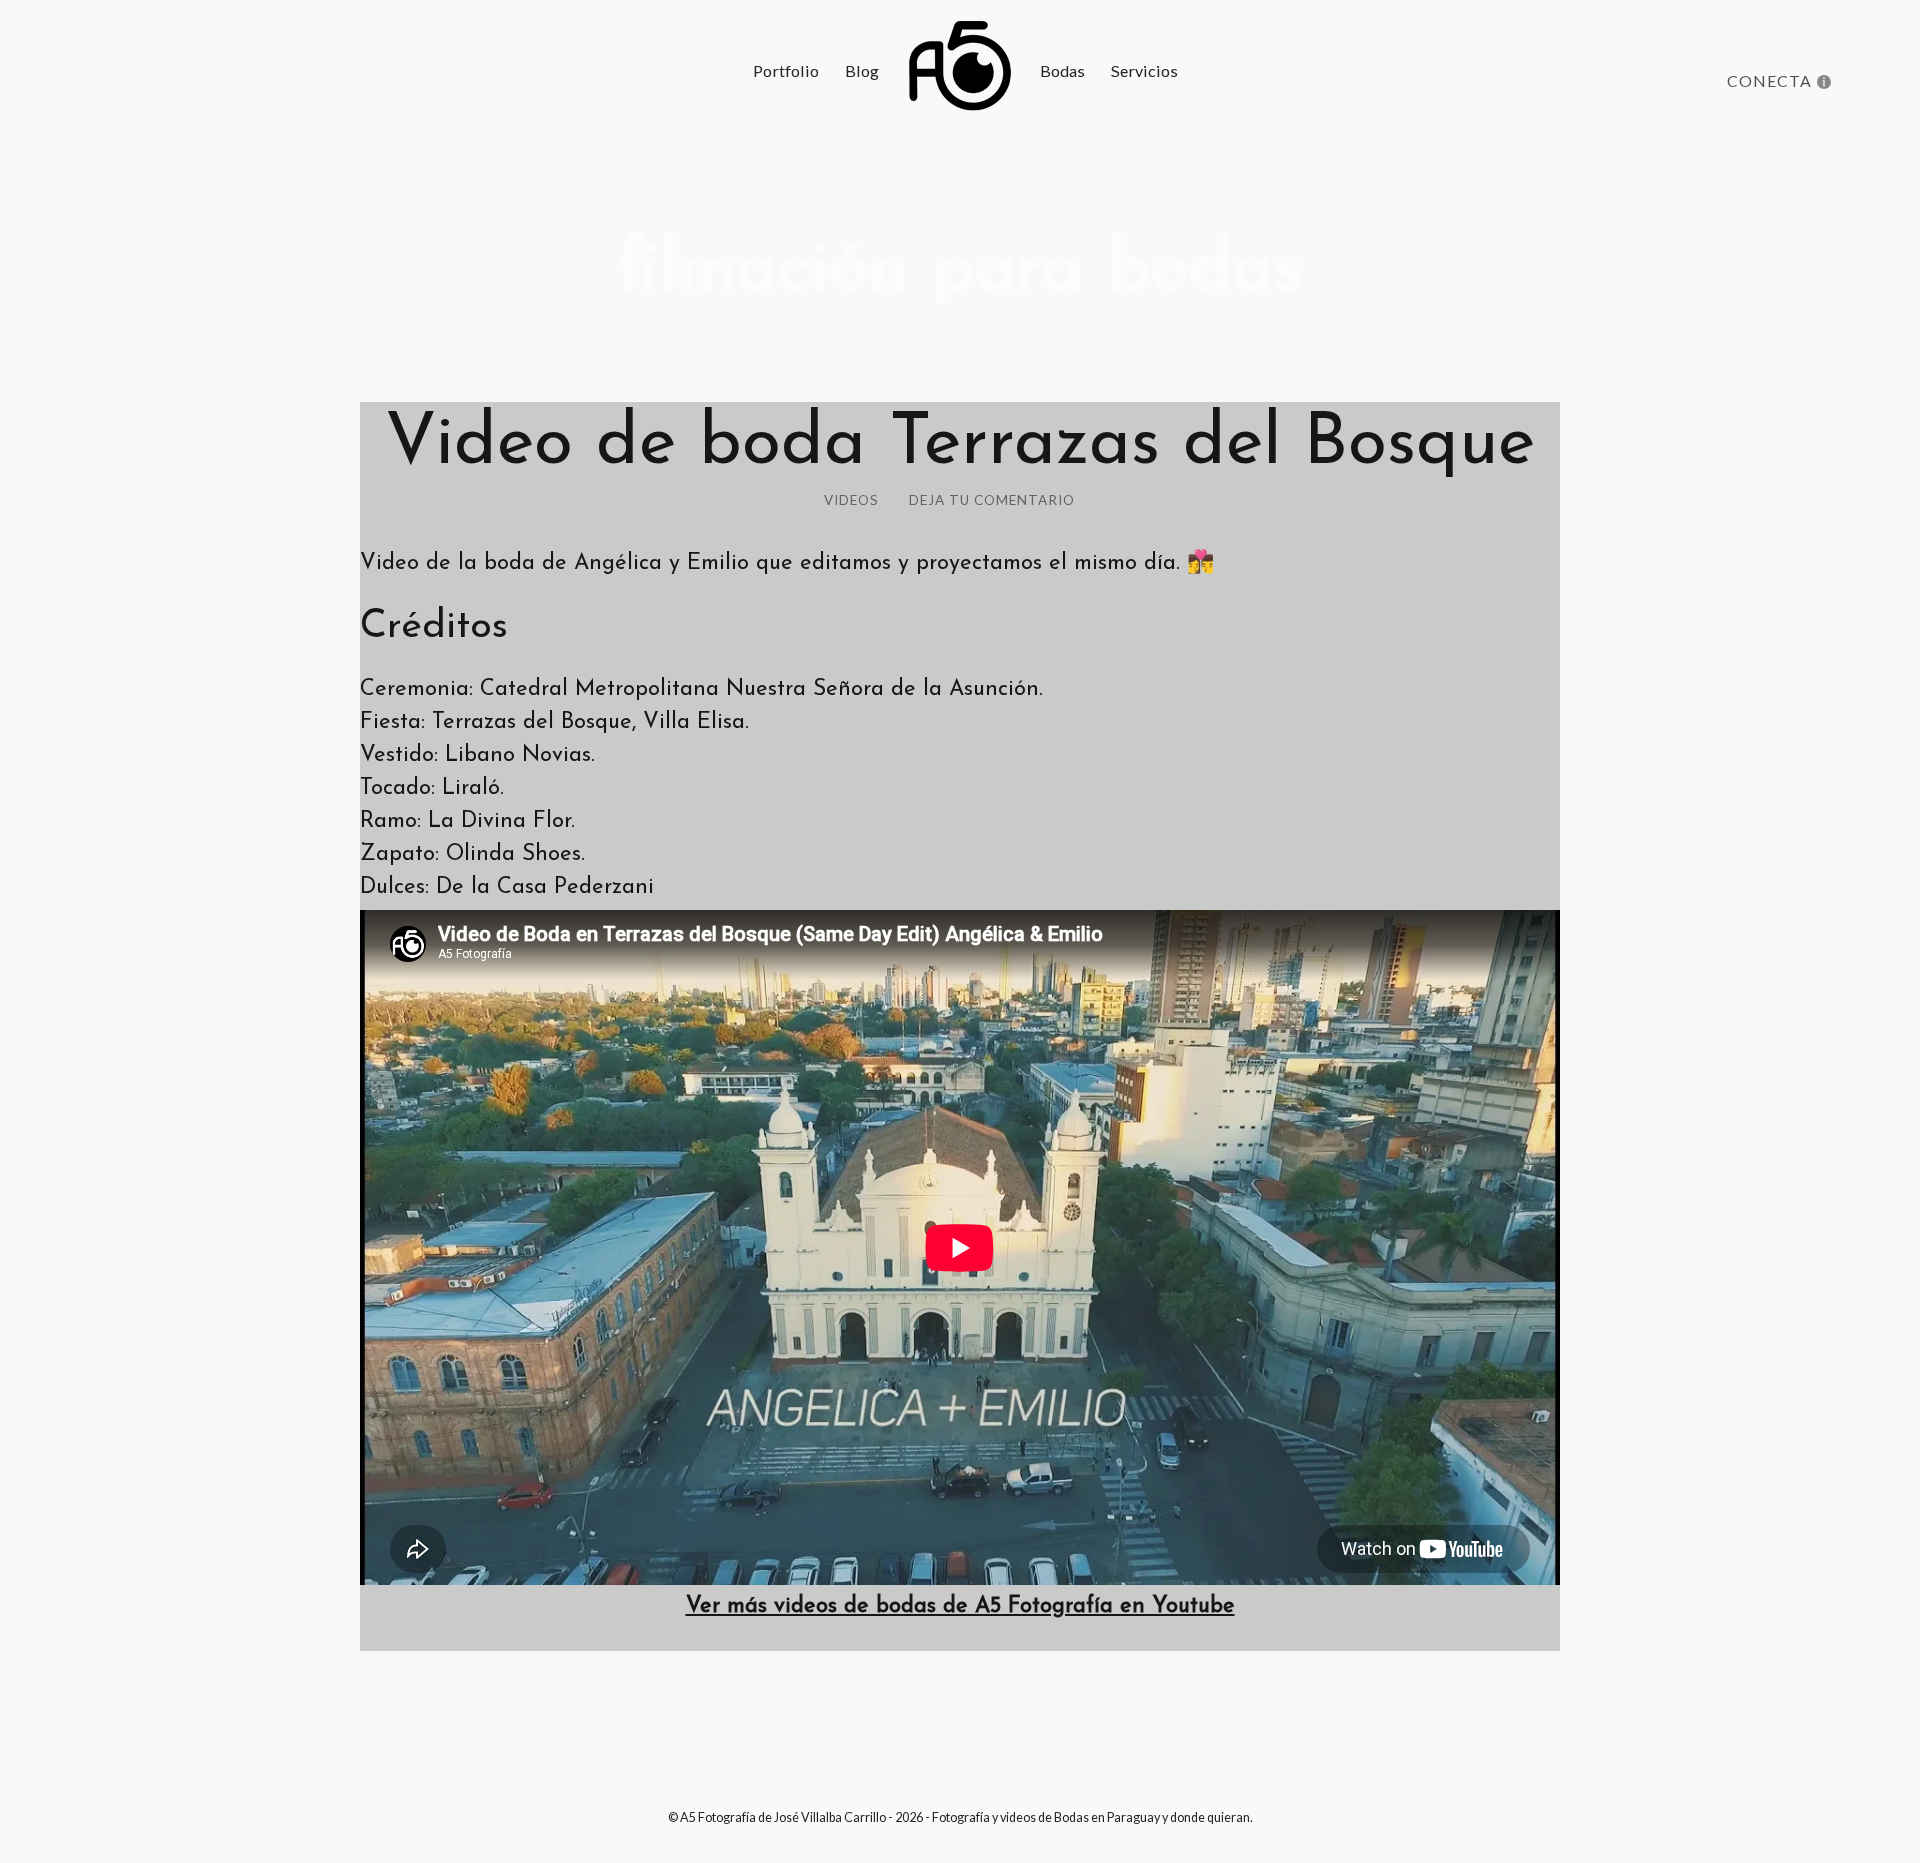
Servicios (1144, 70)
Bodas (1062, 70)
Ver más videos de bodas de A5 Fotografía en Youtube (960, 1606)
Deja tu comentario (992, 500)
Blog (862, 70)
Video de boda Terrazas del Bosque (960, 445)
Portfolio (786, 70)
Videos (851, 500)
